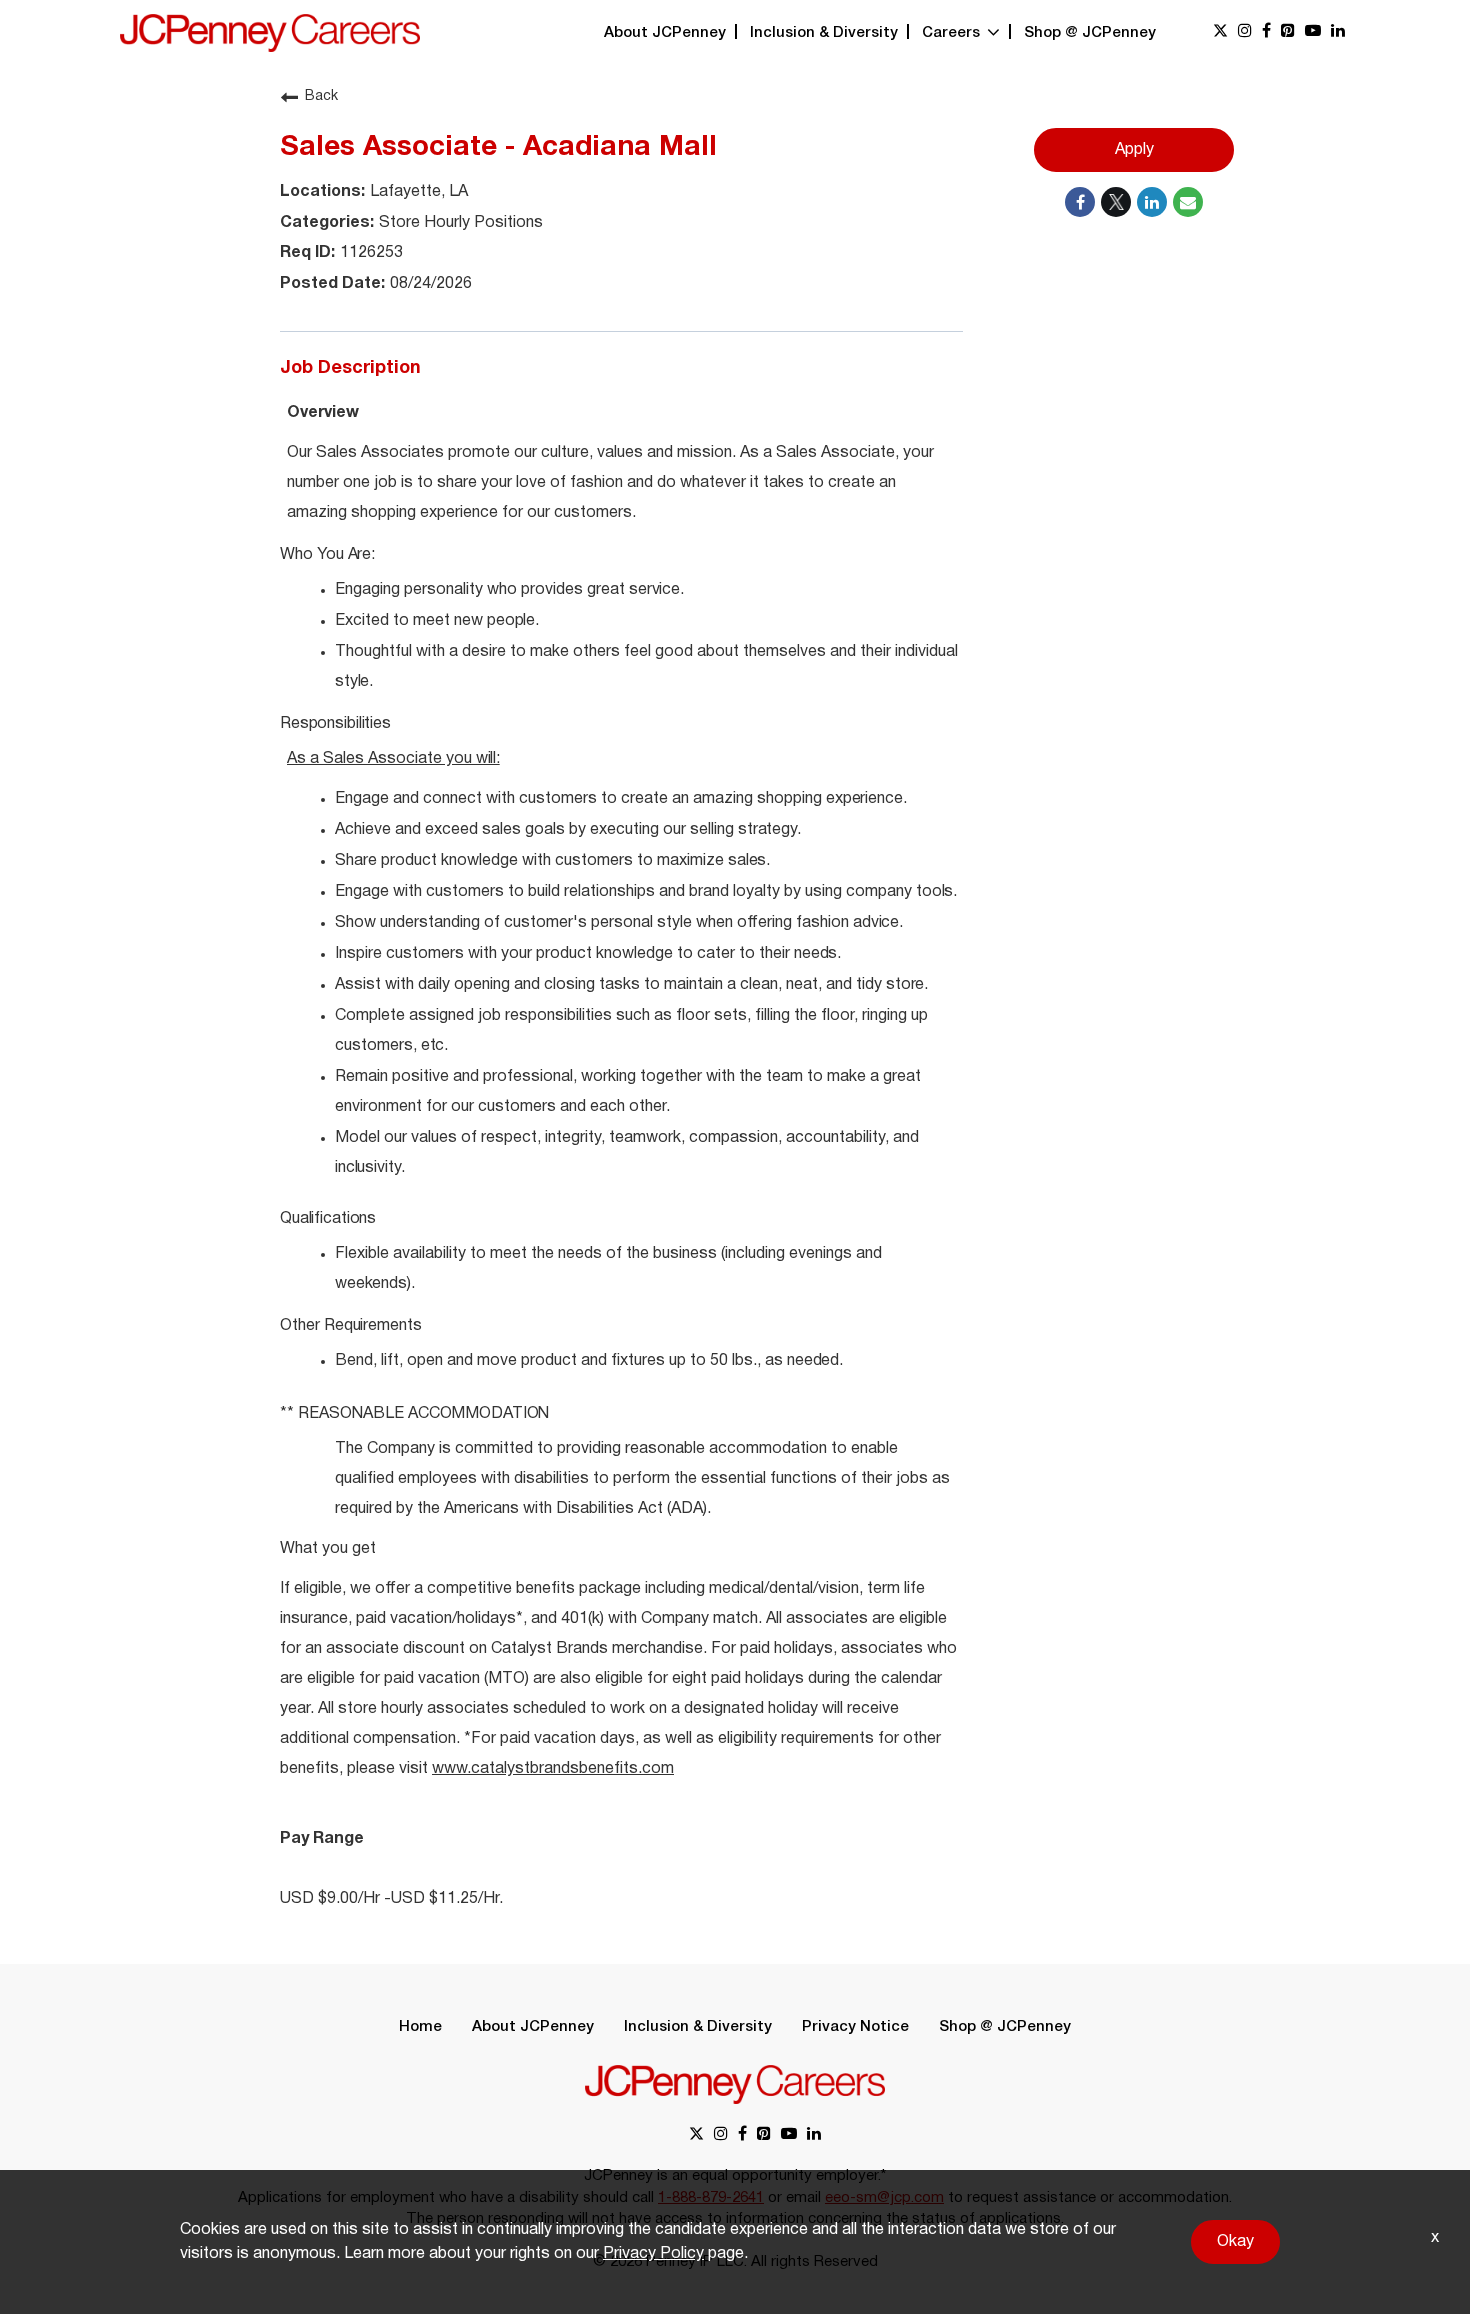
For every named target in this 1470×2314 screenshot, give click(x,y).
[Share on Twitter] (1116, 202)
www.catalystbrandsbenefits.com (553, 1769)
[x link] (1220, 32)
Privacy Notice (855, 2027)
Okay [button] (1235, 2242)
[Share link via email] (1188, 202)
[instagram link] (1245, 32)
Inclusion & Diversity (824, 33)
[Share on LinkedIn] (1152, 202)
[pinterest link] (1288, 32)
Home (420, 2027)
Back (321, 96)
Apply (1134, 150)
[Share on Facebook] (1080, 202)
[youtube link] (1313, 32)
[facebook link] (1266, 32)
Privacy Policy (653, 2254)
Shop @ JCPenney (1090, 33)
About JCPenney (665, 33)
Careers (953, 33)
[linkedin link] (1338, 32)
